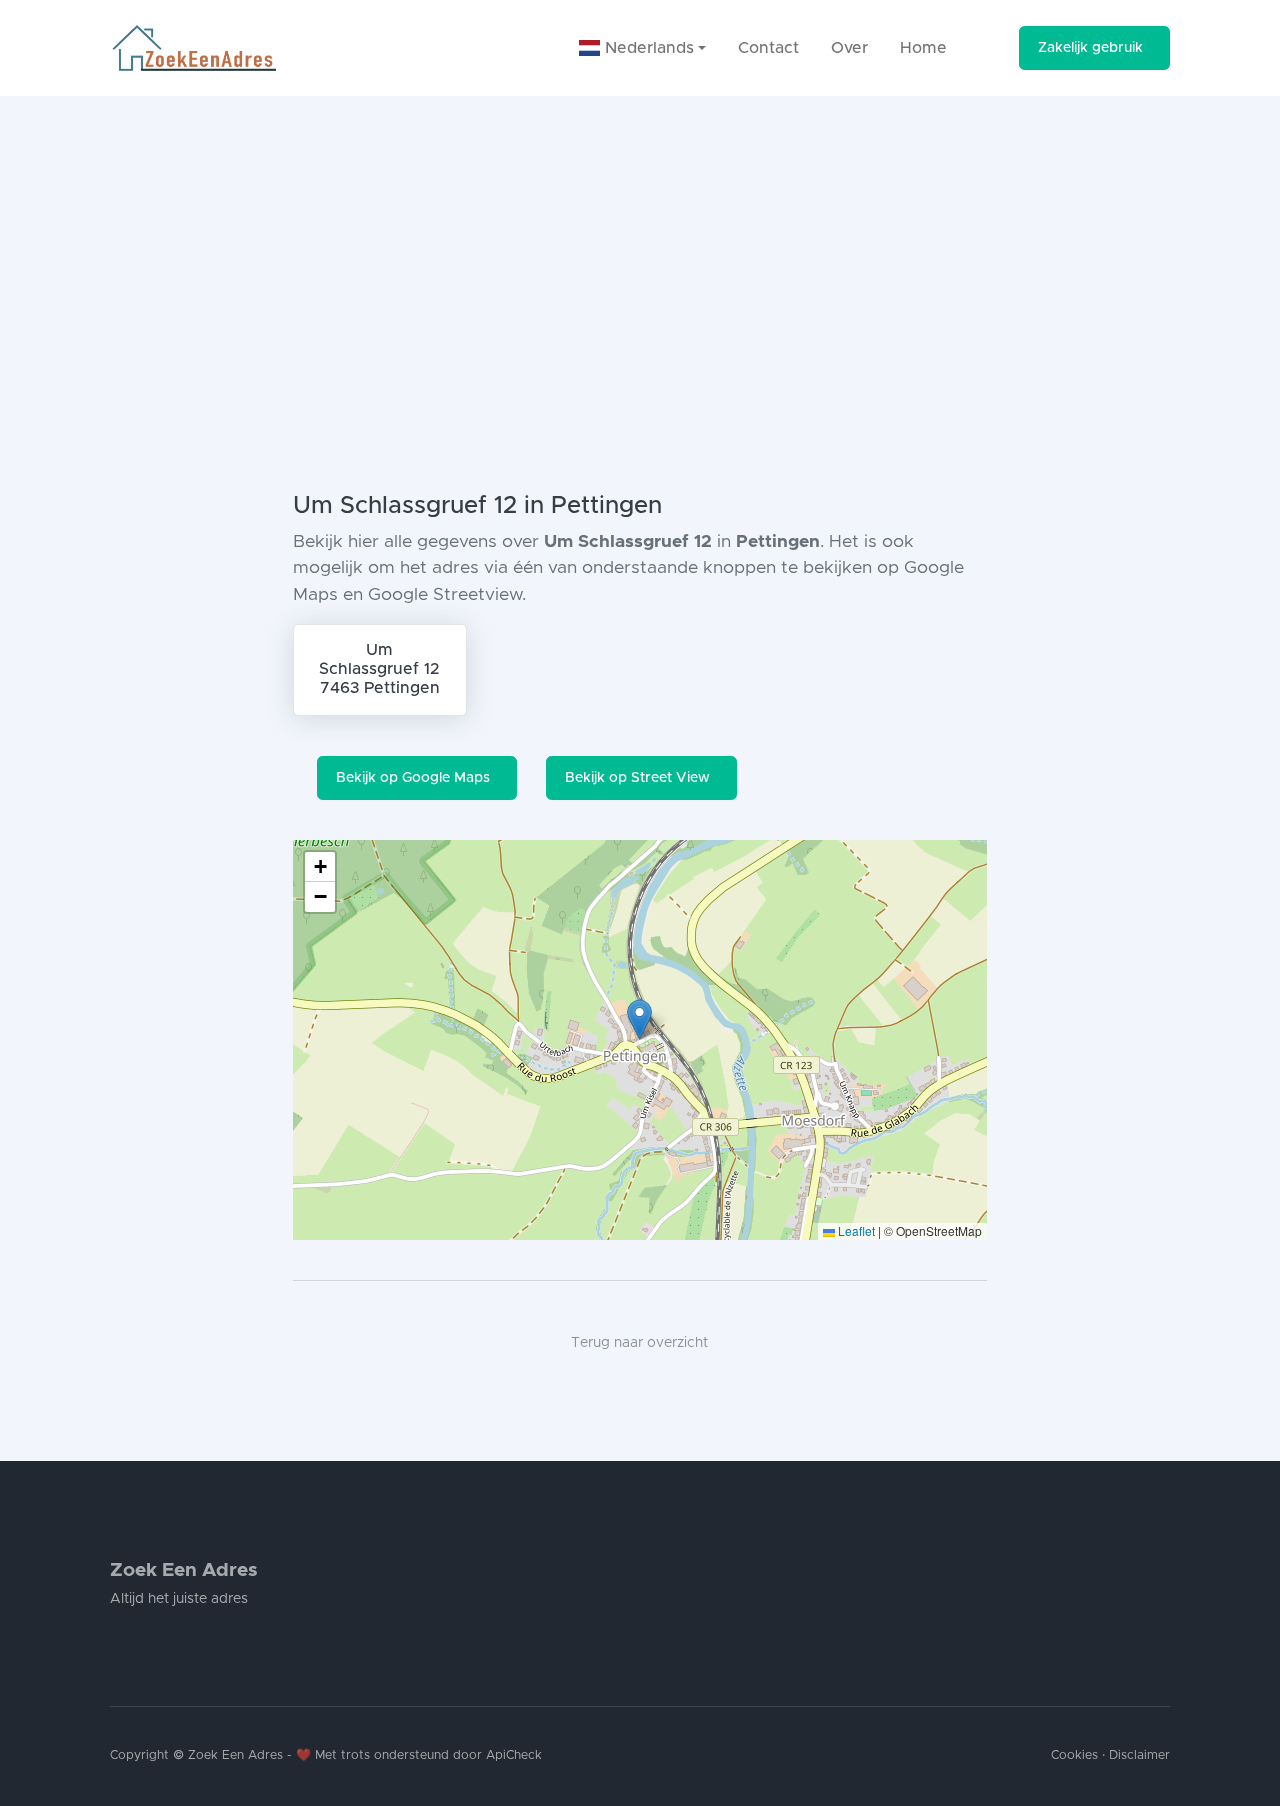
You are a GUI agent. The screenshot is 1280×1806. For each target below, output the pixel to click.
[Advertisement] (640, 246)
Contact (768, 48)
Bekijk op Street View (637, 778)
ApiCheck (514, 1755)
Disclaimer (1139, 1755)
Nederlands (647, 48)
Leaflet (855, 1230)
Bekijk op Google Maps (413, 778)
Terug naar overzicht (639, 1343)
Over (849, 48)
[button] (639, 1019)
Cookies (1074, 1755)
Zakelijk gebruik (1090, 48)
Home (923, 48)
